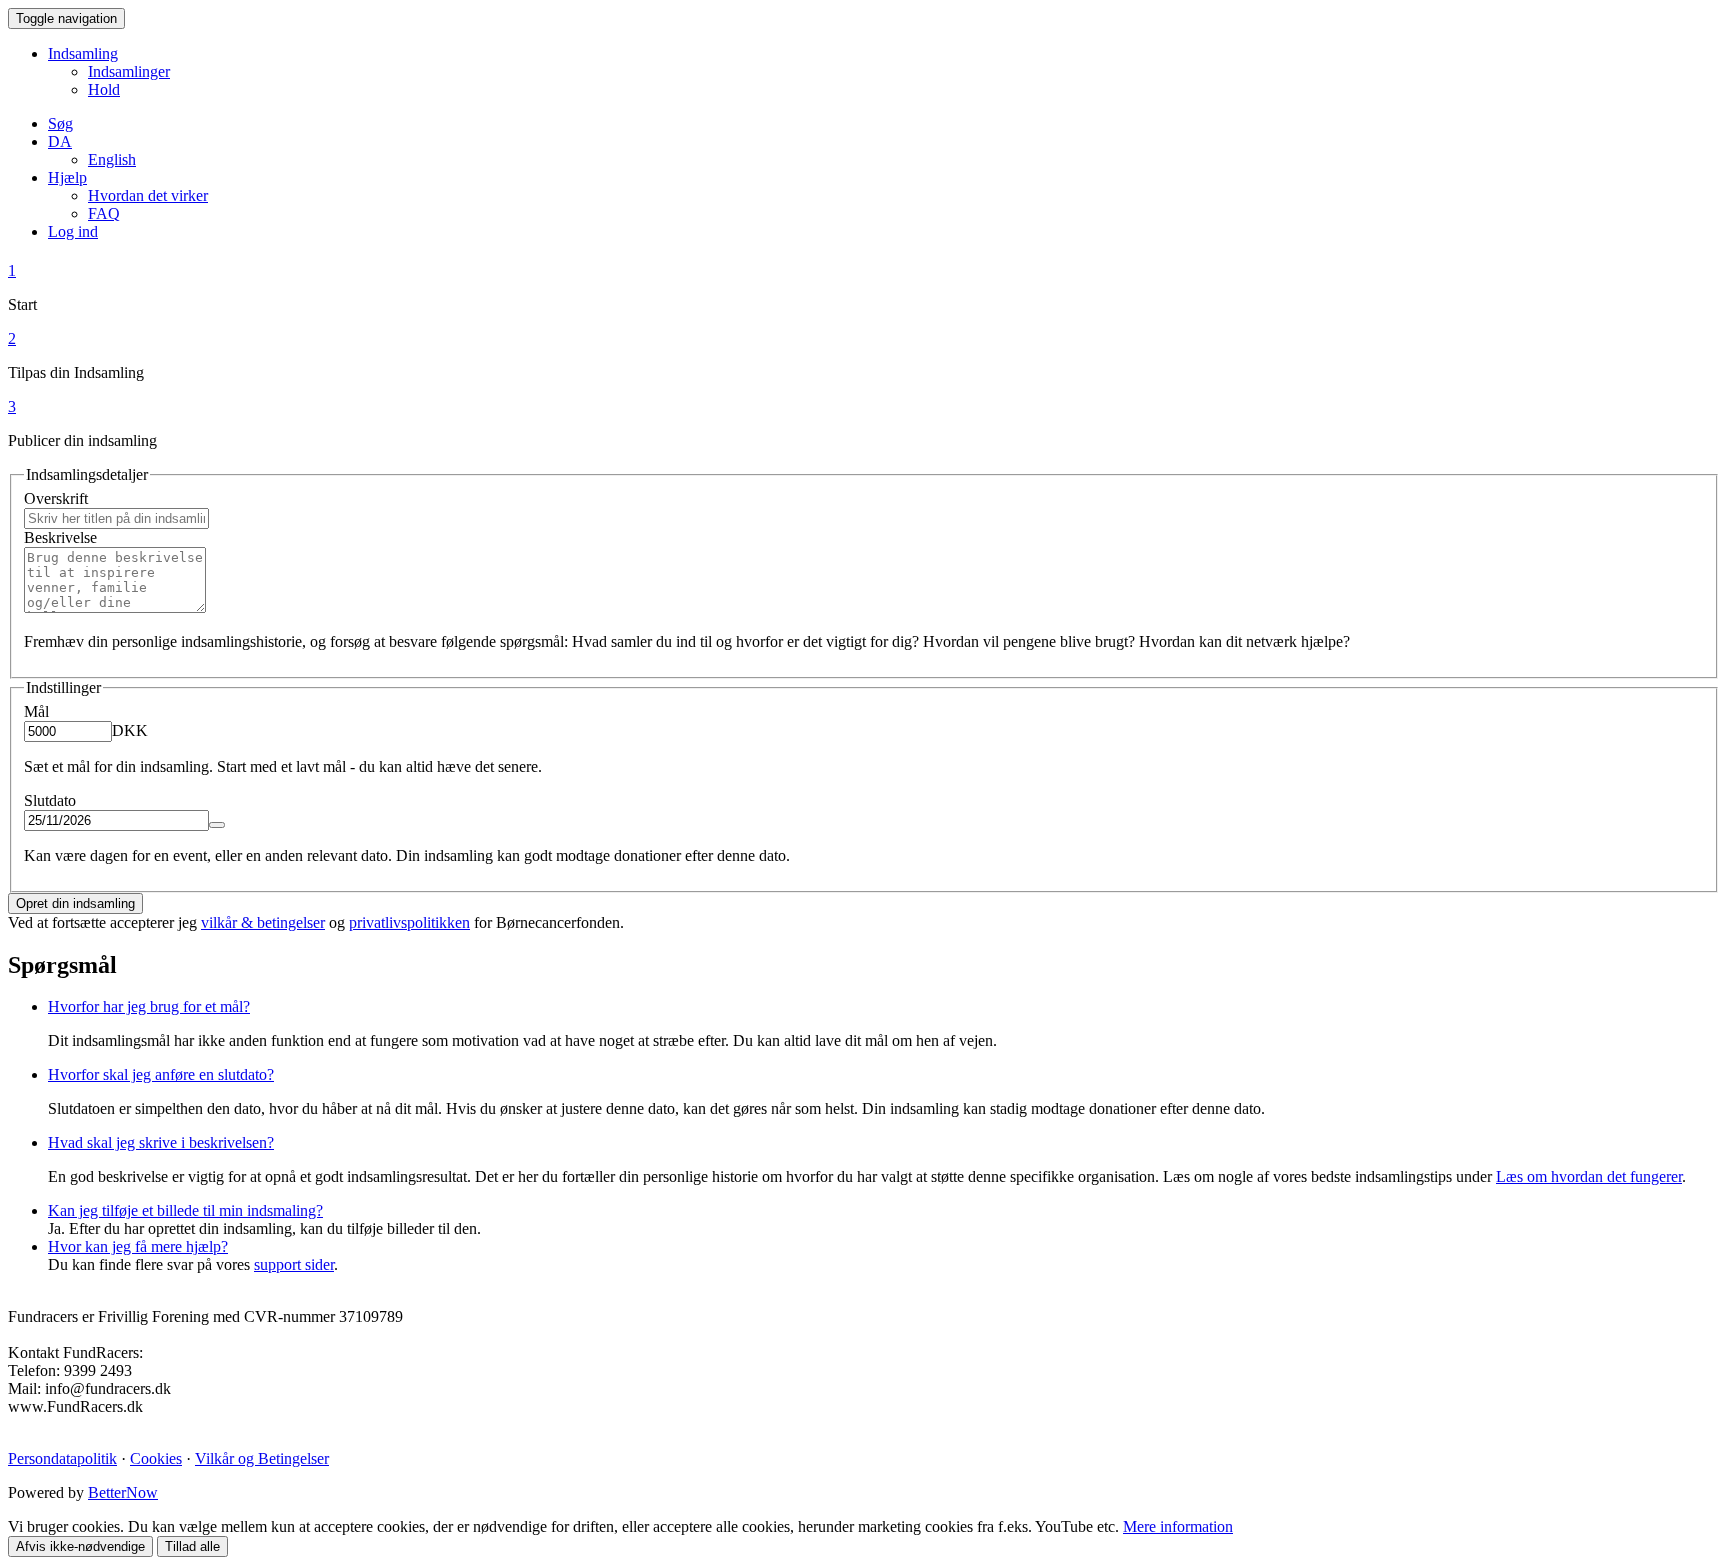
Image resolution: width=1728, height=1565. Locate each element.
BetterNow (123, 1492)
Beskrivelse (60, 537)
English (112, 159)
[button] (60, 141)
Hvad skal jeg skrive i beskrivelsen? (161, 1142)
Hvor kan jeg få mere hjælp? (138, 1246)
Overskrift (56, 498)
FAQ (104, 213)
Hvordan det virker (148, 195)
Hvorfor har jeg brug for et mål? (149, 1006)
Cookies (156, 1458)
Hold (104, 89)
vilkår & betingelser (263, 922)
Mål (36, 711)
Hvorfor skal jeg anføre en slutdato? (161, 1074)
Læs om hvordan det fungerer (1589, 1176)
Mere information (1178, 1526)
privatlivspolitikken (409, 922)
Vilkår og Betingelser (262, 1458)
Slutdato (50, 800)
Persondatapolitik (62, 1458)
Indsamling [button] (83, 53)
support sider (294, 1264)
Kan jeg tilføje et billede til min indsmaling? (185, 1210)
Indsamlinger (129, 71)
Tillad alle (192, 1546)
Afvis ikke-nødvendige (80, 1546)
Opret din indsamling (75, 903)
